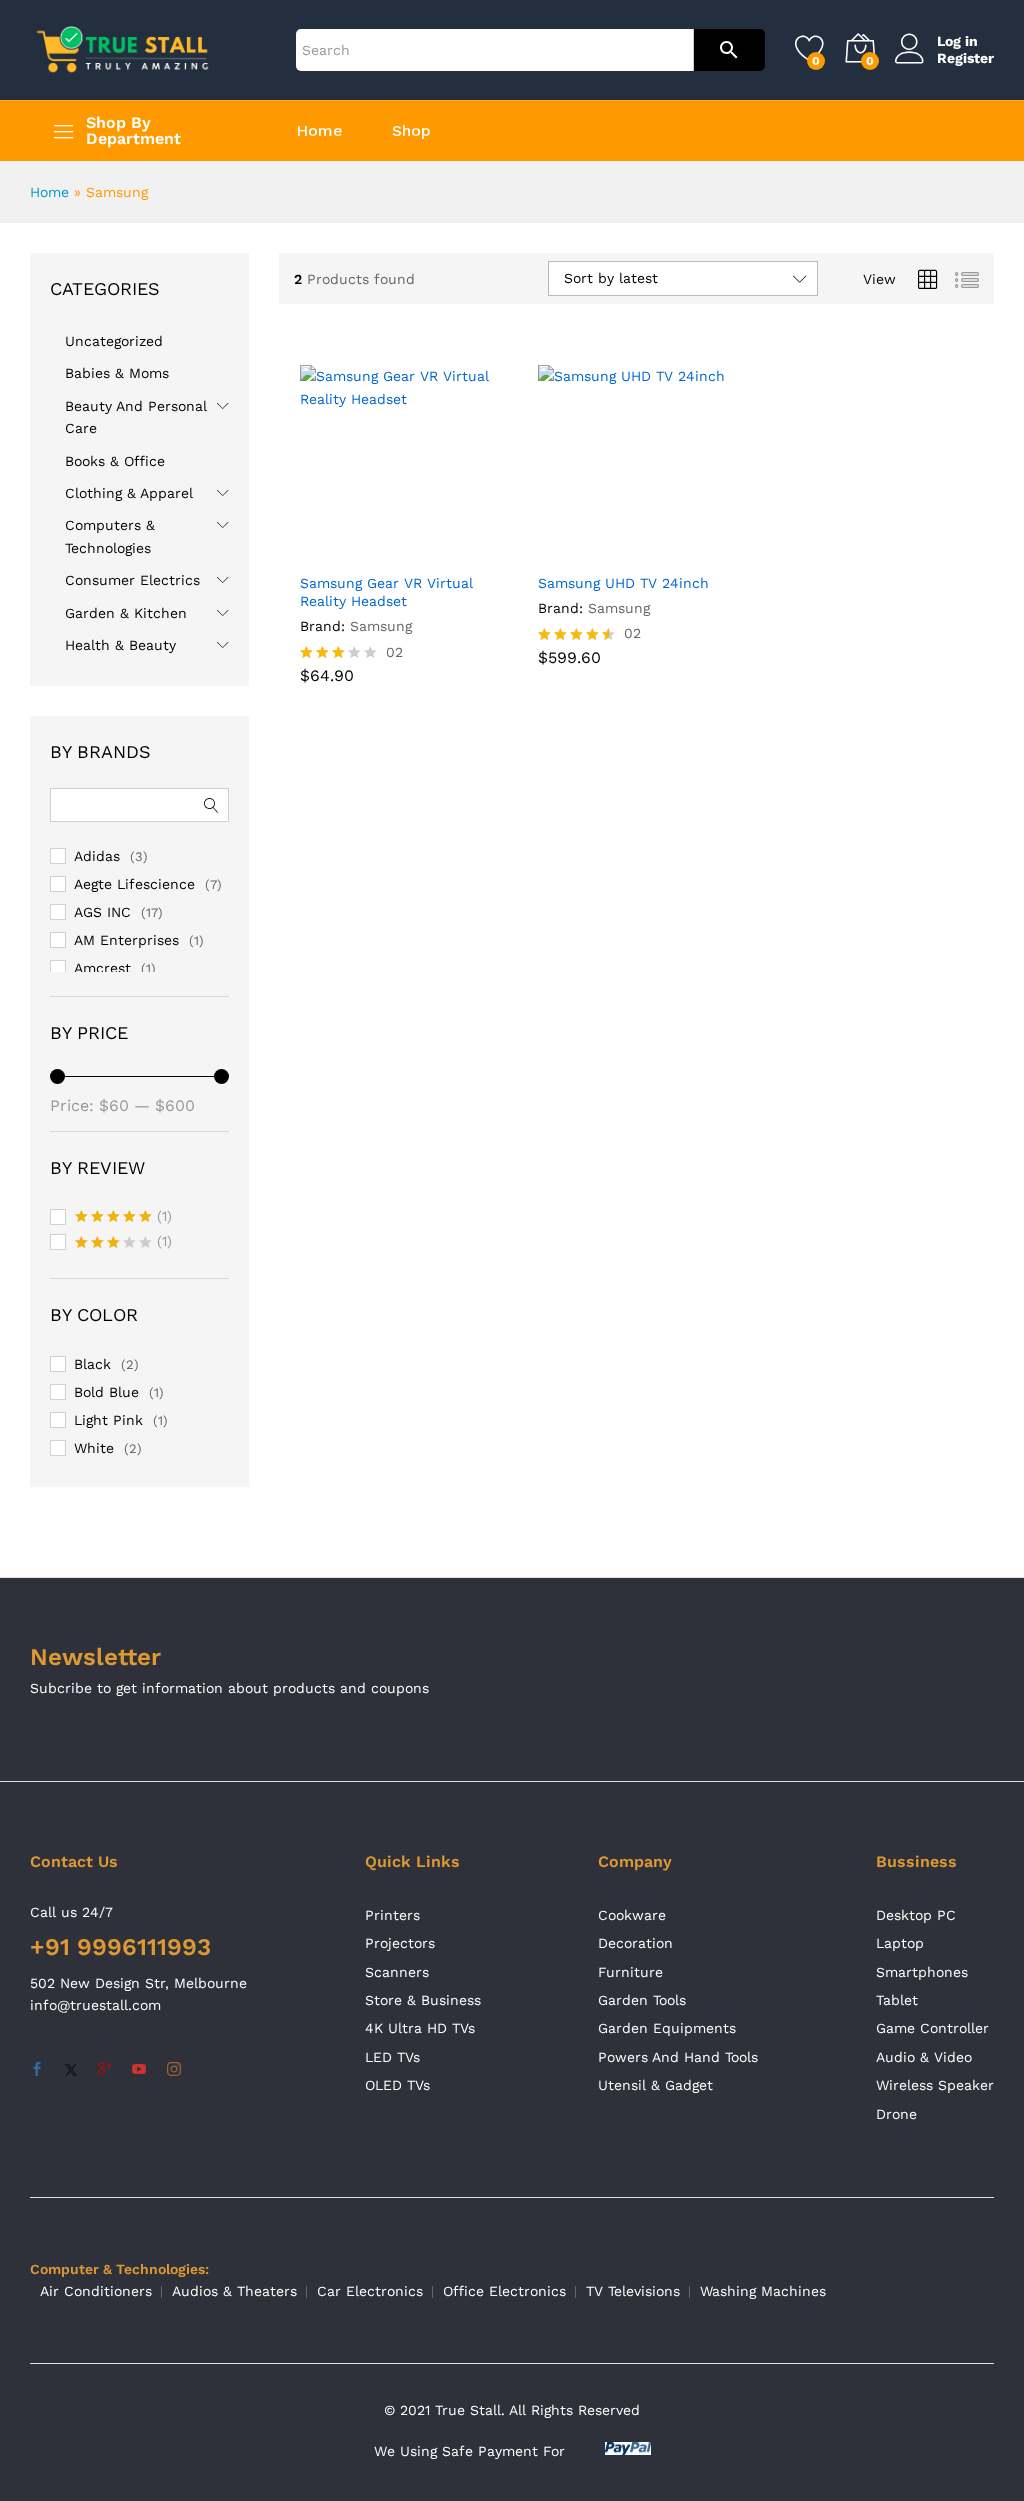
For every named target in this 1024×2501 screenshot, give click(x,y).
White (94, 1448)
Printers (392, 1915)
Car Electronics (370, 2291)
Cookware (632, 1915)
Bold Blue (106, 1392)
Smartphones (922, 1972)
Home (319, 131)
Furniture (630, 1972)
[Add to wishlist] (441, 550)
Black (92, 1364)
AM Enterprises (126, 940)
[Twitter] (71, 2070)
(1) (123, 1218)
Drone (896, 2114)
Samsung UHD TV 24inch (623, 583)
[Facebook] (37, 2070)
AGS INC (102, 912)
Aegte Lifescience (134, 884)
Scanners (397, 1972)
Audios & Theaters (234, 2291)
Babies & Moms (117, 373)
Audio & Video (924, 2057)
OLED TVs (397, 2085)
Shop (411, 131)
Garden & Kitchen (126, 613)
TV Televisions (633, 2291)
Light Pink (108, 1420)
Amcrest (102, 968)
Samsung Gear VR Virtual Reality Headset (386, 592)
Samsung (381, 626)
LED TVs (392, 2057)
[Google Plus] (105, 2070)
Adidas (97, 856)
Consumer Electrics (132, 580)
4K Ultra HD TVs (420, 2028)
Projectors (400, 1943)
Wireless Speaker (935, 2085)
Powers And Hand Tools (678, 2057)
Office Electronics (504, 2291)
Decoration (635, 1943)
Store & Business (423, 2000)
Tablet (897, 2000)
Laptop (900, 1943)
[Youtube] (139, 2070)
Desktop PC (916, 1915)
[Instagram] (174, 2070)
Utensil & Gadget (655, 2085)
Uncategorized (114, 341)
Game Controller (932, 2028)
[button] (349, 550)
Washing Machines (763, 2291)
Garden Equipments (667, 2028)
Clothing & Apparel (129, 493)
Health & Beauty (120, 645)
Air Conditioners (96, 2291)
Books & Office (115, 461)
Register (965, 58)
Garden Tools (642, 2000)
